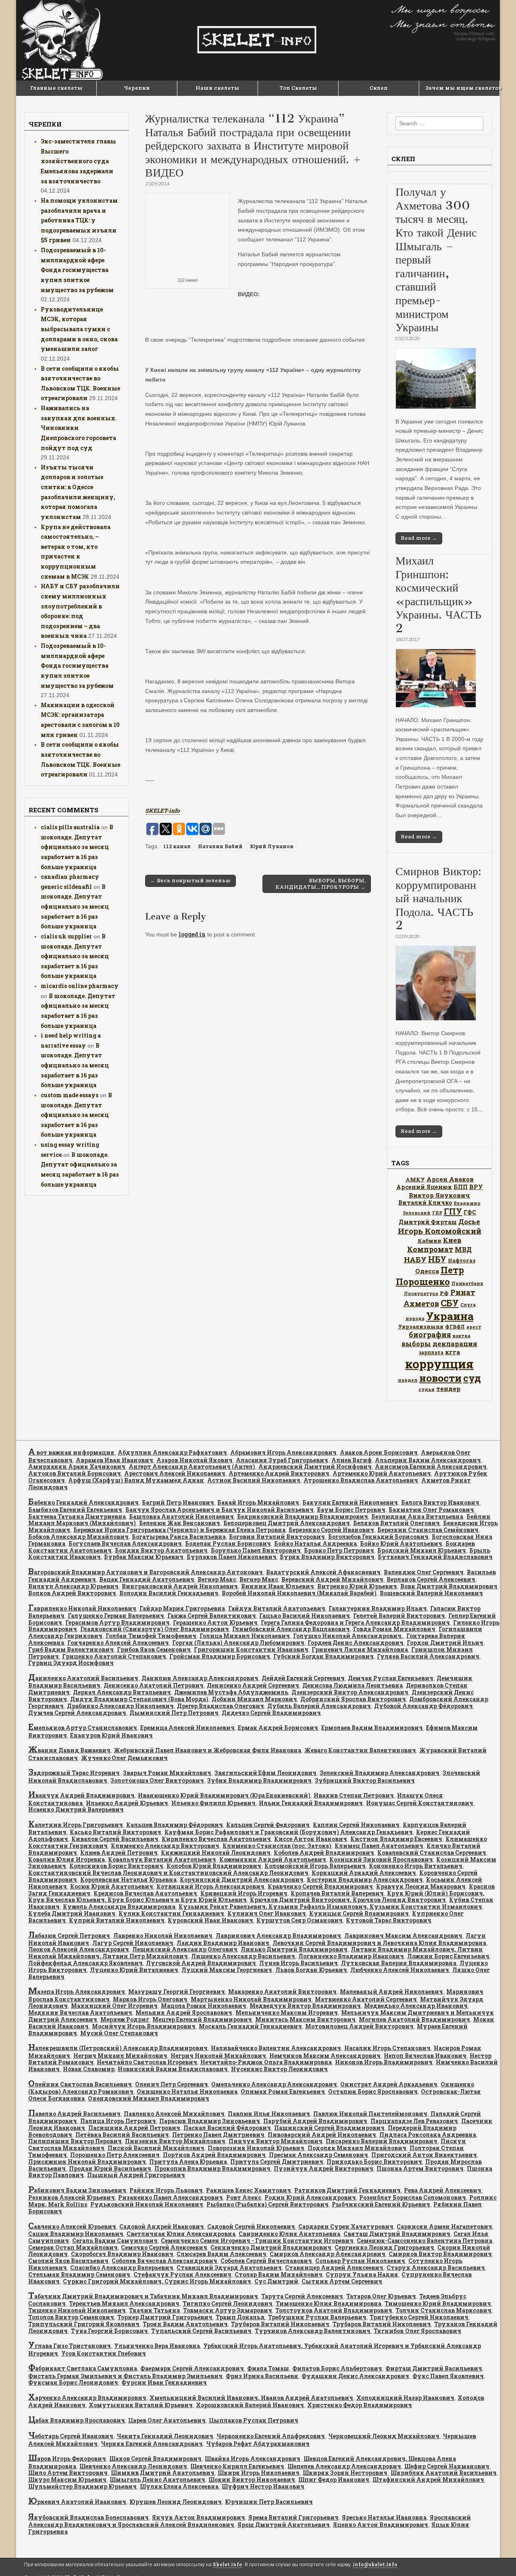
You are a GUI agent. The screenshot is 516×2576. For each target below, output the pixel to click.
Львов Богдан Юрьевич (311, 1970)
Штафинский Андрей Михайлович (428, 2479)
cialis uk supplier (66, 936)
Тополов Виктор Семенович (71, 2317)
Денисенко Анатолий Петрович (154, 1685)
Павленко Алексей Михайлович (174, 2114)
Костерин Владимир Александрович (365, 1880)
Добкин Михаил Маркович (254, 1699)
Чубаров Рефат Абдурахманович (258, 2444)
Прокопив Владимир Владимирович (212, 2168)
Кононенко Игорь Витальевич (416, 1866)
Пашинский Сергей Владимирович (329, 2128)
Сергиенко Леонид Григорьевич (384, 2247)
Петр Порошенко (430, 1276)
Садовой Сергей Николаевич (251, 2226)
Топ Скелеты (298, 88)
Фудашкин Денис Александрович (355, 2376)
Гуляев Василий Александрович (428, 1656)
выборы (416, 1344)
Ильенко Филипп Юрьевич (213, 1803)
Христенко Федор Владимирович (360, 2405)
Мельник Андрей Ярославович (184, 2012)
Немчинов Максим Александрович (325, 2056)
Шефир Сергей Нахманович (447, 2466)
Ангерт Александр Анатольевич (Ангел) (192, 1467)
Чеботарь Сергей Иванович (71, 2436)
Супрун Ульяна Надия (362, 2274)
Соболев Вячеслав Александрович (164, 2261)
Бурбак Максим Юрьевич (144, 1557)
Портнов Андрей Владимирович (214, 2155)
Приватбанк (467, 1283)
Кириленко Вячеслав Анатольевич (216, 1839)
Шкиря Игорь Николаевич (259, 2473)
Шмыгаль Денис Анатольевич (157, 2479)
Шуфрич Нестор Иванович (263, 2486)
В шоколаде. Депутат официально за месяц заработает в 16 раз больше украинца (77, 847)
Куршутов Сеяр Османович (300, 1920)
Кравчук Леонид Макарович (421, 1886)
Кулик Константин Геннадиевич (171, 1913)
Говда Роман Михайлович (394, 1629)
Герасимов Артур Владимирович (118, 1622)
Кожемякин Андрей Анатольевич (273, 1859)
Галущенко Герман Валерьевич (116, 1616)
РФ (444, 1293)
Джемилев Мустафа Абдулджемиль (231, 1692)
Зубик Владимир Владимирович (259, 1780)
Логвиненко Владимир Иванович (351, 1956)
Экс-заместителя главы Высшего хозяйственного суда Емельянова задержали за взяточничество (78, 161)
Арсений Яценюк (424, 1187)
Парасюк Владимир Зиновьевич (210, 2121)
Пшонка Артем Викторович (420, 2168)
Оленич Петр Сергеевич (172, 2084)
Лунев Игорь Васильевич (299, 1963)
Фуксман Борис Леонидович (73, 2382)
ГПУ (453, 1211)
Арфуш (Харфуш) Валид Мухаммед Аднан (136, 1480)
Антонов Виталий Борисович (75, 1473)
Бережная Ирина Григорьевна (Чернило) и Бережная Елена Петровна (179, 1530)
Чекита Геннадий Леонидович (165, 2436)
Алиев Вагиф (352, 1460)
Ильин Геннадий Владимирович (311, 1803)
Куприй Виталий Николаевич (117, 1920)
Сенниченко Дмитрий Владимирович (271, 2247)
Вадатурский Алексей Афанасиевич (323, 1572)
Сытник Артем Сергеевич (342, 2281)
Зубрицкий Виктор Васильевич (365, 1780)
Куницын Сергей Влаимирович (359, 1913)
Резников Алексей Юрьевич (72, 2197)
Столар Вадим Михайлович (279, 2274)
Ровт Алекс (244, 2197)
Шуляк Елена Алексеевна (179, 2486)
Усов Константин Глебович (104, 2353)
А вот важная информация (71, 1452)
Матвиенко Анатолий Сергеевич (366, 1999)
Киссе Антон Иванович (311, 1839)
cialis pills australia (70, 827)
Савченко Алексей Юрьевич (72, 2226)
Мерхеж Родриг (125, 2019)
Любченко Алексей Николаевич (400, 1970)
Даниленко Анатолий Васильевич (83, 1678)
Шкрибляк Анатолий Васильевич (444, 2473)
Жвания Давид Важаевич (69, 1750)
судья (427, 1389)
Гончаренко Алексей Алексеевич (118, 1643)
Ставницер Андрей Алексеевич (334, 2268)
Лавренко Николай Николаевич (163, 1936)
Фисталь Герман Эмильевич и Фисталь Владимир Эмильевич (125, 2376)
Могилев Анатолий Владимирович (414, 2019)
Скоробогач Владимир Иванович (122, 2254)
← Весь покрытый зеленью (190, 880)
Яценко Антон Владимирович (381, 2525)
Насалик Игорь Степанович (387, 2048)
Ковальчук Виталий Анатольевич (162, 1859)
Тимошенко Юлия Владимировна (329, 2303)
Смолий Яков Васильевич (68, 2261)
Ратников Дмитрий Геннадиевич (347, 2190)
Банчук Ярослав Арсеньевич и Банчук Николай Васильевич (220, 1510)
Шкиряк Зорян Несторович (345, 2473)
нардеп (408, 1380)
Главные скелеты (56, 88)
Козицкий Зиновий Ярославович (381, 1859)
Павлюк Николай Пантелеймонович (370, 2114)
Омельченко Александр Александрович (274, 2084)
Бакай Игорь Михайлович (258, 1502)
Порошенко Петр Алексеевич (115, 2155)
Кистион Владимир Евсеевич (396, 1839)
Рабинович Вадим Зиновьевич (77, 2190)
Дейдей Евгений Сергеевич (303, 1678)
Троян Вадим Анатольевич (185, 2324)
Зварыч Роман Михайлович (167, 1773)
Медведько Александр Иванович (416, 2006)
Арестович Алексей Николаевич (175, 1473)
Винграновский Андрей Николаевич (180, 1586)
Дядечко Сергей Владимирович (271, 1713)
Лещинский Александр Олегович (185, 1949)
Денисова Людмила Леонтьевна (353, 1685)
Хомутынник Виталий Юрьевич (141, 2405)
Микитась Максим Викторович (305, 2019)
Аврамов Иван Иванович (114, 1460)
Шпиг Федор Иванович (334, 2479)
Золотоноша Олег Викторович (157, 1780)
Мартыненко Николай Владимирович (251, 1999)
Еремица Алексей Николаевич (187, 1728)
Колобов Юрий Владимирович (214, 1866)
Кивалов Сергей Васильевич (115, 1839)
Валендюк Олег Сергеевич (424, 1572)
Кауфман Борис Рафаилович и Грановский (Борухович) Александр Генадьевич (289, 1832)
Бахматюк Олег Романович (431, 1510)
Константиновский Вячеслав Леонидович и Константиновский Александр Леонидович (168, 1873)
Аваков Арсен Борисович (379, 1452)
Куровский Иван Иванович (210, 1920)
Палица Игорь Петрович (118, 2121)
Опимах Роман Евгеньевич (283, 2091)
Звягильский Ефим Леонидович (265, 1773)
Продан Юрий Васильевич (110, 2168)
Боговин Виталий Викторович (277, 1537)
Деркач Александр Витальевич (122, 1692)
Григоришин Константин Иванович (251, 1649)
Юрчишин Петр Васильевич (269, 2502)
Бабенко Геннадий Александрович (83, 1502)
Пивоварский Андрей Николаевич (322, 2135)
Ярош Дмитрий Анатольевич (284, 2525)
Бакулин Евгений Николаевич (350, 1502)
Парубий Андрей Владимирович (315, 2121)
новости (440, 1378)
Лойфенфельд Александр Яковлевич (85, 1963)
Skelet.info (228, 2565)
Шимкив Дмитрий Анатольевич (163, 2473)
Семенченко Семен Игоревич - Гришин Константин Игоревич (257, 2241)
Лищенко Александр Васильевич (243, 1956)
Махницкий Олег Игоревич (114, 2006)
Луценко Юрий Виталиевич (134, 1970)
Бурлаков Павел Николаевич (232, 1557)
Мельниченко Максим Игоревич (287, 2012)
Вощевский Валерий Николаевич (431, 1593)
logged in (192, 934)
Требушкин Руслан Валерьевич (317, 2317)
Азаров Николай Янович (195, 1460)
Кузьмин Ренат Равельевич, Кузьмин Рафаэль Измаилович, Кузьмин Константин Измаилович (330, 1907)
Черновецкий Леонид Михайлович (384, 2436)
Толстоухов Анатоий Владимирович (334, 2310)
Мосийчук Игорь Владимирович (144, 2026)
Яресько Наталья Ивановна (384, 2517)
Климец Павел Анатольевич (379, 1846)
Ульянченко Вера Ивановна (157, 2346)
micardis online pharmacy (80, 986)
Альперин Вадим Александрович (428, 1460)
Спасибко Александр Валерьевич (122, 2268)
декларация (455, 1344)
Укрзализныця (421, 1326)
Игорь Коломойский (440, 1231)
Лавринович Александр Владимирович (278, 1936)
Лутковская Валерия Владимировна (399, 1963)
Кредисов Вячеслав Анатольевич (145, 1893)
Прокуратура (421, 1293)
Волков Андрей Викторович (72, 1593)
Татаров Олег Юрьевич (381, 2296)
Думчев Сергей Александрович (77, 1713)
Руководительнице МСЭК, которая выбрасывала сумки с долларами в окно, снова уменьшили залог (79, 329)
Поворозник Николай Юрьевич (256, 2148)
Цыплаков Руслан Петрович (254, 2420)
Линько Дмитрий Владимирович (294, 1949)
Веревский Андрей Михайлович (332, 1579)
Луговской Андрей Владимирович (201, 1963)
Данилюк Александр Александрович (200, 1678)
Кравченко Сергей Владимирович (320, 1886)
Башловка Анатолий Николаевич (181, 1516)
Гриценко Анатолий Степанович (114, 1656)
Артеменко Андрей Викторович (279, 1473)
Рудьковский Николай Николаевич (147, 2204)
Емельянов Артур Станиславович (83, 1728)
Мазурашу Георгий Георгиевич (177, 1992)
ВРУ (476, 1187)
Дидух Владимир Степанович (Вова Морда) (139, 1699)
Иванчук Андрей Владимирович (81, 1795)
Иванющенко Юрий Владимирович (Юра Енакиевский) (224, 1795)
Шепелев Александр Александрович (344, 2466)
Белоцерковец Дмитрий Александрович (287, 1523)
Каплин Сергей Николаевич (356, 1825)
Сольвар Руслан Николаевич (360, 2261)
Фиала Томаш (268, 2368)
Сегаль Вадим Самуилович (115, 2241)
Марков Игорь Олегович (150, 1999)
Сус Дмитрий (276, 2281)
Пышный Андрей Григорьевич (136, 2175)
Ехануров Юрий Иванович (111, 1735)
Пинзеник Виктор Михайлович (175, 2141)
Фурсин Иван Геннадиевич (164, 2382)
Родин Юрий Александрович (310, 2197)
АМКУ (415, 1179)
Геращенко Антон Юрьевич (215, 1622)
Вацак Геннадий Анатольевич (147, 1579)
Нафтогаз (462, 1260)
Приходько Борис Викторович (374, 2162)
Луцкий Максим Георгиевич (227, 1970)
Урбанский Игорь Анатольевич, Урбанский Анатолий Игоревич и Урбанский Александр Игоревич (255, 2349)
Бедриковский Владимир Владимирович (303, 1516)
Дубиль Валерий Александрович (319, 1706)
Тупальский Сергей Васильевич (201, 2331)
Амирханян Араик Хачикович (77, 1467)
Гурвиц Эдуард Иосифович (71, 1663)
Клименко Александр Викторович (165, 1846)
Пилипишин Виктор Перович (75, 2141)
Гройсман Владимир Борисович (220, 1656)
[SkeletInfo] (258, 40)
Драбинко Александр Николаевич (120, 1706)
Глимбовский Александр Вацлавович (291, 1629)
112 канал (177, 846)
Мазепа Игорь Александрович (77, 1992)
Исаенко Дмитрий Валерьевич (76, 1809)
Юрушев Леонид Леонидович (176, 2502)
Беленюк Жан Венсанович (180, 1523)
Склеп (379, 88)
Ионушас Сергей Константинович (420, 1803)
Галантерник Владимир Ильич (378, 1608)
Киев (452, 1240)
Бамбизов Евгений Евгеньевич (75, 1510)
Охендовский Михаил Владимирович (149, 2098)
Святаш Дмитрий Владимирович (397, 2234)
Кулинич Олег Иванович (267, 1913)
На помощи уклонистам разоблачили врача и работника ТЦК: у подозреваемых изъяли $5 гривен (79, 220)
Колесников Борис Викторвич (116, 1866)
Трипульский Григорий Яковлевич (84, 2324)
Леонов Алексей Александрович (79, 1949)
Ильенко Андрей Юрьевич (127, 1803)
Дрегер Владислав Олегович (221, 1706)
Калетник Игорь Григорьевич (76, 1825)
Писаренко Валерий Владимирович (382, 2141)
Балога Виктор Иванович (440, 1502)
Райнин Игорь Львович (166, 2190)
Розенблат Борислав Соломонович (413, 2197)
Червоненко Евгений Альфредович (271, 2436)
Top (497, 2557)
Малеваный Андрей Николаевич (391, 1992)
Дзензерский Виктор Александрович (350, 1692)
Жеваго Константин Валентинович (360, 1750)
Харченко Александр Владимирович (87, 2398)
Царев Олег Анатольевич (167, 2420)
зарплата (431, 1352)
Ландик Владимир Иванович (223, 1943)
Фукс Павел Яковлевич (448, 2376)
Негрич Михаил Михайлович (120, 2056)
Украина (450, 1316)
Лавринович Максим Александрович (403, 1936)
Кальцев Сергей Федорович (268, 1825)
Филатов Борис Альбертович (337, 2368)
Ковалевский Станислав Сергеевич (432, 1853)
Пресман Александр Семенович (318, 2155)
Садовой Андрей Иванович (162, 2226)
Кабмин (430, 1241)
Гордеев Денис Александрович (356, 1643)
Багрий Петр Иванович (178, 1502)
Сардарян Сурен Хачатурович (346, 2226)
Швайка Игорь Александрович (253, 2459)
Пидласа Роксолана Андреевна (428, 2135)
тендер (448, 1389)
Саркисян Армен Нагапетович (444, 2226)
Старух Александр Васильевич (436, 2268)
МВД (463, 1249)
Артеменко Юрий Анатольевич (382, 1473)
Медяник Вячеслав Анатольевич (80, 2012)
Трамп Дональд (240, 2317)
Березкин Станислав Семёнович (428, 1530)
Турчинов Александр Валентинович (313, 2331)
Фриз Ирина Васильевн (262, 2376)
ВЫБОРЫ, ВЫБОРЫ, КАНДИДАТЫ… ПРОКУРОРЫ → (320, 884)
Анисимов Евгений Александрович (431, 1467)
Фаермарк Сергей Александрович (192, 2368)
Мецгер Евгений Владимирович (202, 2019)
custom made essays (70, 1095)
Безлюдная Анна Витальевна (417, 1516)
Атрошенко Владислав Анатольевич (361, 1480)
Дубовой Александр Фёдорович (423, 1706)
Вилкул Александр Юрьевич (73, 1586)
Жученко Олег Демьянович (124, 1758)
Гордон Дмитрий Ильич (445, 1643)
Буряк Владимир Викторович (327, 1557)
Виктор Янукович (439, 1195)
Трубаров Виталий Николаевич (280, 2324)
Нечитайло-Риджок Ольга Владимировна (266, 2062)
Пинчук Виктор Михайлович (276, 2141)
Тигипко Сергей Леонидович (228, 2303)
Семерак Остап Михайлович (73, 2247)
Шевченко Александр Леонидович (133, 2466)
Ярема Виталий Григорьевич (293, 2517)
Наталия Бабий (220, 846)
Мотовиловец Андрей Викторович (359, 2026)
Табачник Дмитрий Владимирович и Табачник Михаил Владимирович (143, 2296)
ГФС (470, 1212)
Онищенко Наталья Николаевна (187, 2091)
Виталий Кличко (425, 1203)
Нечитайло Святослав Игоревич (147, 2062)
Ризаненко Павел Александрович (171, 2197)
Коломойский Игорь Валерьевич (315, 1866)
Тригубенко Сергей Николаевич (419, 2317)
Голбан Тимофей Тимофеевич (151, 1636)
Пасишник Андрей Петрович (134, 2128)
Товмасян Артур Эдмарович (228, 2310)
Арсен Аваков (450, 1179)
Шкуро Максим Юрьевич (67, 2479)
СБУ (450, 1303)
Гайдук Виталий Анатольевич (277, 1608)
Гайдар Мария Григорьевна (182, 1608)
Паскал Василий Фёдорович (227, 2128)
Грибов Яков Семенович (154, 1649)
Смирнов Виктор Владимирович (440, 2254)
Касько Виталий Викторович (115, 1832)
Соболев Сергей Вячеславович (266, 2261)
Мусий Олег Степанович (119, 2033)
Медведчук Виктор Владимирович (305, 2006)
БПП (461, 1187)
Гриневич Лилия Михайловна (360, 1649)
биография (430, 1335)
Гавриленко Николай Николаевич (82, 1608)
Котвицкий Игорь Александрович (210, 1886)
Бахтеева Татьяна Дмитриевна (77, 1516)
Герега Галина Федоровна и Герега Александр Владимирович (355, 1622)
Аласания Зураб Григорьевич (282, 1460)
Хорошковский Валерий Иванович (250, 2405)
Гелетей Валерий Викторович (399, 1616)
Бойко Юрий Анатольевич (401, 1543)
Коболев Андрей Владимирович (324, 1853)
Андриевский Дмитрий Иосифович (315, 1467)
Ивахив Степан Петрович (354, 1795)
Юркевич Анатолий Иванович (77, 2502)
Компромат (430, 1249)
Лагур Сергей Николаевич (133, 1943)
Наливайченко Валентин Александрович (276, 2048)
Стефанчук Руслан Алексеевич (182, 2274)
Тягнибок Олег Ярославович (417, 2331)
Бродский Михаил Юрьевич (422, 1550)
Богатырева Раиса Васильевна (179, 1537)
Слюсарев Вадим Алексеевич (222, 2254)
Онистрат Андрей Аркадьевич (389, 2084)
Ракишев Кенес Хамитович (249, 2190)
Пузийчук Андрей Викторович (324, 2168)
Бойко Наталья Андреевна (315, 1543)
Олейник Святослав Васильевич (80, 2084)
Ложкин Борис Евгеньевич (448, 1956)
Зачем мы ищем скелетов (462, 88)
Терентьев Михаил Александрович (124, 2303)
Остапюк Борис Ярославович (373, 2091)
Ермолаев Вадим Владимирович (372, 1728)
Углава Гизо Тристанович (70, 2346)
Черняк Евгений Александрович (152, 2444)
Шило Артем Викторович (68, 2473)
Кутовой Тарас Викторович (389, 1920)
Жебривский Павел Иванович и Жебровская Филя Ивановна (207, 1750)
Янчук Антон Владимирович (199, 2517)
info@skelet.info (375, 2565)
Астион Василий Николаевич (254, 1480)
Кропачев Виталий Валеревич (337, 1893)
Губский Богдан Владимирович (324, 1656)
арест (474, 1327)
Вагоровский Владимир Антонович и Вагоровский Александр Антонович (146, 1572)
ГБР (437, 1213)
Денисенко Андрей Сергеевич (253, 1685)
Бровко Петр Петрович (339, 1550)
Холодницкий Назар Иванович (405, 2398)
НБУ (437, 1259)
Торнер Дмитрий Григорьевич (165, 2317)
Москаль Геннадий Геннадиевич (250, 2026)
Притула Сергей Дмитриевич (277, 2162)
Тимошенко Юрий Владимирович (438, 2303)
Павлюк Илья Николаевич (269, 2114)
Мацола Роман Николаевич (204, 2006)
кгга (453, 1352)
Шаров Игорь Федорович (67, 2459)
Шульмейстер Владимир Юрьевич (82, 2486)
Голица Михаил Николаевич (245, 1636)
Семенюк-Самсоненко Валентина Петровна (424, 2241)
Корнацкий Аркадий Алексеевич (364, 1873)
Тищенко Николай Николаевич (77, 2310)
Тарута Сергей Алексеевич (302, 2296)
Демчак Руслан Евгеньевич (391, 1678)
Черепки (137, 88)
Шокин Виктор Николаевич (252, 2479)
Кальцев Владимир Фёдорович (175, 1825)
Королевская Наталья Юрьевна (128, 1880)
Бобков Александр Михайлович (78, 1537)
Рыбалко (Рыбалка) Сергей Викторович (267, 2204)
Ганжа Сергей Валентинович (212, 1616)
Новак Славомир (89, 2069)
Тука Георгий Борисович (109, 2331)
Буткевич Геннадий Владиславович (435, 1557)
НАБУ (415, 1259)
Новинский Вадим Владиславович (173, 2069)
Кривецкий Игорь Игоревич (244, 1893)
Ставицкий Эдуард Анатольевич (229, 2268)
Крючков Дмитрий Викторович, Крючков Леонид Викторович (348, 1900)
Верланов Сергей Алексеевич (431, 1579)
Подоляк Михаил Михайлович (357, 2148)
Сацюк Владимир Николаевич (76, 2234)
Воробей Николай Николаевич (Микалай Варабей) (299, 1593)
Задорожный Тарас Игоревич (74, 1773)
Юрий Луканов (272, 846)
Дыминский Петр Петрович (174, 1713)
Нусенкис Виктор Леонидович (279, 2069)
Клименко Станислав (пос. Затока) (277, 1846)
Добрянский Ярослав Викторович (353, 1699)
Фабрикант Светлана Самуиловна (83, 2368)
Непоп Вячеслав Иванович (425, 2056)
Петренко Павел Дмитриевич (218, 2135)
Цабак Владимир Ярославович (77, 2420)
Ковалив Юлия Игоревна (67, 1859)
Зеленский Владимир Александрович (380, 1773)
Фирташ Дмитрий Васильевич (434, 2368)
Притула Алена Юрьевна (188, 2162)
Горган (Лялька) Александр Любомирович (238, 1643)
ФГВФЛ (455, 1326)
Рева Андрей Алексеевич (443, 2190)
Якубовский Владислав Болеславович (88, 2517)
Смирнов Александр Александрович (328, 2254)
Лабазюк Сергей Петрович (69, 1936)
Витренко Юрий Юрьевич (357, 1586)
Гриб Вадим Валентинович (71, 1649)
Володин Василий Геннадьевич (169, 1593)
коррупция (439, 1364)
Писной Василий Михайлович (156, 2148)
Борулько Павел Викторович (256, 1550)
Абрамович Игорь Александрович (283, 1452)
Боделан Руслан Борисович (228, 1543)
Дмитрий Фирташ (428, 1222)
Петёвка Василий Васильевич (122, 2135)
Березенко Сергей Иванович (331, 1530)
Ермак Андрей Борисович (278, 1728)
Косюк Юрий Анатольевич (112, 1886)
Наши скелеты (217, 88)
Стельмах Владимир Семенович (79, 2274)
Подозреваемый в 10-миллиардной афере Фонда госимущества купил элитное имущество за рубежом (77, 270)
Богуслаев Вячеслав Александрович (125, 1543)
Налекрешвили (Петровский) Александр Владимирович (118, 2048)
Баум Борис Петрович (351, 1510)
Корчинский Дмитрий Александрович (242, 1880)
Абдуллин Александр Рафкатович (172, 1452)
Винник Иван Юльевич (278, 1586)
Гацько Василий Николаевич (305, 1616)
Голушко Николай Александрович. (348, 1636)
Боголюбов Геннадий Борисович (378, 1537)
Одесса (427, 1271)
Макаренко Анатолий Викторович (282, 1992)
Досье (469, 1222)
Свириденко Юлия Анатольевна (289, 2234)
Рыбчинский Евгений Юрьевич (381, 2204)
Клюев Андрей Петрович (119, 1853)
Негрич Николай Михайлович (218, 2056)
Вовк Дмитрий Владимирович (449, 1586)
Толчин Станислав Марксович (443, 2310)
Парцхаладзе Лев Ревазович (414, 2121)
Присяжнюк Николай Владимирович (87, 2162)
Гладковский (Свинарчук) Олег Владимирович (155, 1629)
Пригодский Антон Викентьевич (424, 2155)
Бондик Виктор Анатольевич (161, 1550)
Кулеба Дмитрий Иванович (72, 1913)
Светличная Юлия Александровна (181, 2234)
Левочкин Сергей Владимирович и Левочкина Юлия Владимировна (379, 1943)
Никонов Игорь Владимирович (384, 2062)
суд (472, 1378)
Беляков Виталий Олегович (396, 1523)
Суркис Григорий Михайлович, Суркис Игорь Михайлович (157, 2281)
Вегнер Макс (217, 1579)
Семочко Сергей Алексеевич (164, 2247)
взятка (462, 1336)
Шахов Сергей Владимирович (155, 2459)
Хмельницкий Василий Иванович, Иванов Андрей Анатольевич (251, 2398)
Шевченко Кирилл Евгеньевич (237, 2466)
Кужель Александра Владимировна (119, 1907)
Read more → (419, 538)
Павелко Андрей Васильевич (74, 2114)
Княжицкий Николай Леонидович (216, 1853)
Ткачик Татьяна (154, 2310)
